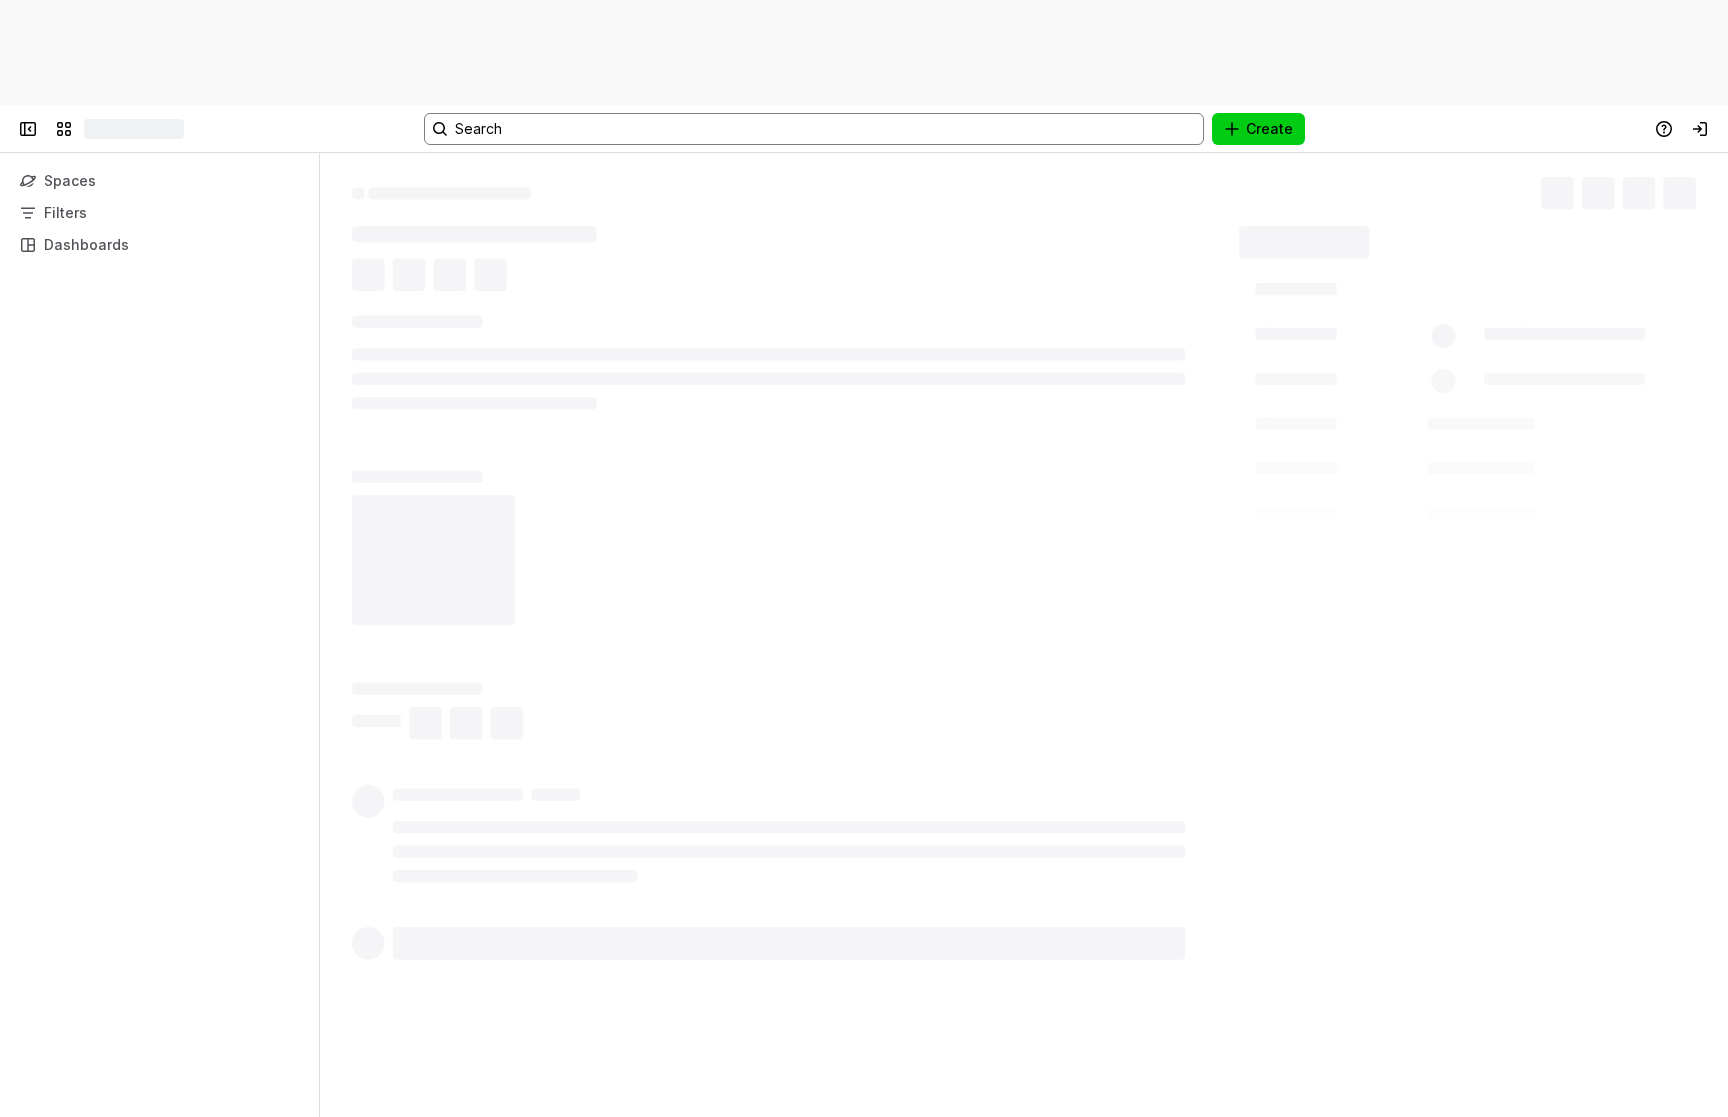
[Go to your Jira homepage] (92, 129)
